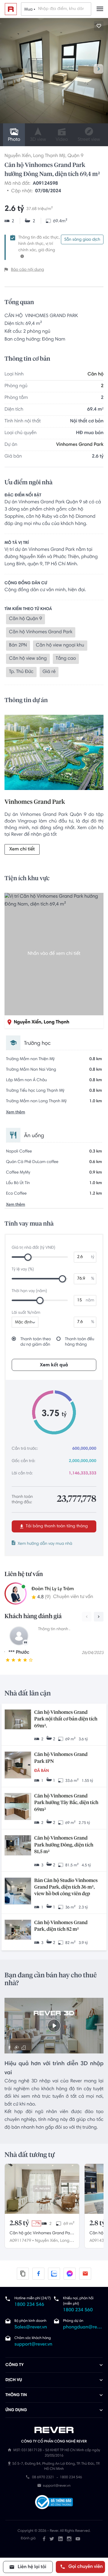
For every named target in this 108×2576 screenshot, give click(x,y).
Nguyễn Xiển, (47, 2241)
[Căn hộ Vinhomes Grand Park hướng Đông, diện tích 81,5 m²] (18, 1846)
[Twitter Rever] (52, 2539)
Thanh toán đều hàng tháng (80, 1342)
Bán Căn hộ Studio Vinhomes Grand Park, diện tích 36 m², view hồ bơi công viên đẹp (66, 1888)
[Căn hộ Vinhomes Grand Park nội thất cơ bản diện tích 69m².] (18, 1720)
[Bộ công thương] (54, 2503)
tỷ (93, 1257)
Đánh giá (28, 2539)
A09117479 (20, 2241)
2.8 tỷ (97, 2223)
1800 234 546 (29, 2305)
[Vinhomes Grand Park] (54, 754)
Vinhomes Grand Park (80, 445)
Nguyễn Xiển (18, 156)
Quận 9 (75, 156)
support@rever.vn (33, 2345)
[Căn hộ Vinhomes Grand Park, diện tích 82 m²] (18, 1930)
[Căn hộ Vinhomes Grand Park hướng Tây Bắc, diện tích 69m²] (18, 1807)
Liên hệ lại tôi (31, 2567)
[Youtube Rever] (78, 2539)
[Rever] (54, 2430)
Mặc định (24, 1322)
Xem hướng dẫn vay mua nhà (45, 1544)
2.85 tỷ (19, 2223)
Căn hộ (96, 375)
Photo (14, 140)
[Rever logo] (11, 9)
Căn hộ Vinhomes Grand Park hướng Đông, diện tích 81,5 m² (64, 1845)
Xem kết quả (54, 1365)
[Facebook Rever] (44, 2539)
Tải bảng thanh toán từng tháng (56, 1526)
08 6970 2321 (43, 2478)
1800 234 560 (78, 2310)
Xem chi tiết (22, 850)
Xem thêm (16, 1112)
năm (90, 1300)
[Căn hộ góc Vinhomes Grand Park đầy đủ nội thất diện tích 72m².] (42, 2189)
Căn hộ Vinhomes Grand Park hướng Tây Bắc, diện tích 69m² (66, 1803)
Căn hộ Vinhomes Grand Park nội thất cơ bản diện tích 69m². (66, 1719)
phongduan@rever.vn (83, 2328)
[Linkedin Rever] (60, 2539)
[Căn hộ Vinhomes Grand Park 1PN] (18, 1766)
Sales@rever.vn (31, 2328)
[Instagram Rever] (69, 2539)
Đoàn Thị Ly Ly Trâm (53, 1589)
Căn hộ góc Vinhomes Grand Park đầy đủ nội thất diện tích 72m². (42, 2234)
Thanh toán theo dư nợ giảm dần (36, 1342)
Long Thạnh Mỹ (49, 156)
